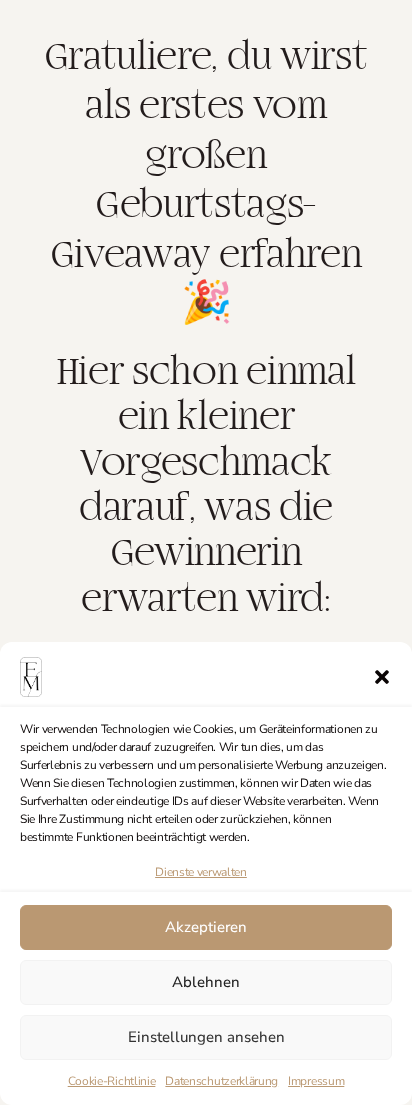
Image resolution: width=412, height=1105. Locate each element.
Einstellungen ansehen (206, 1037)
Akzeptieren (206, 927)
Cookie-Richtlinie (112, 1081)
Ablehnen (206, 982)
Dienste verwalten (201, 872)
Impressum (316, 1081)
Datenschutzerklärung (221, 1081)
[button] (382, 677)
